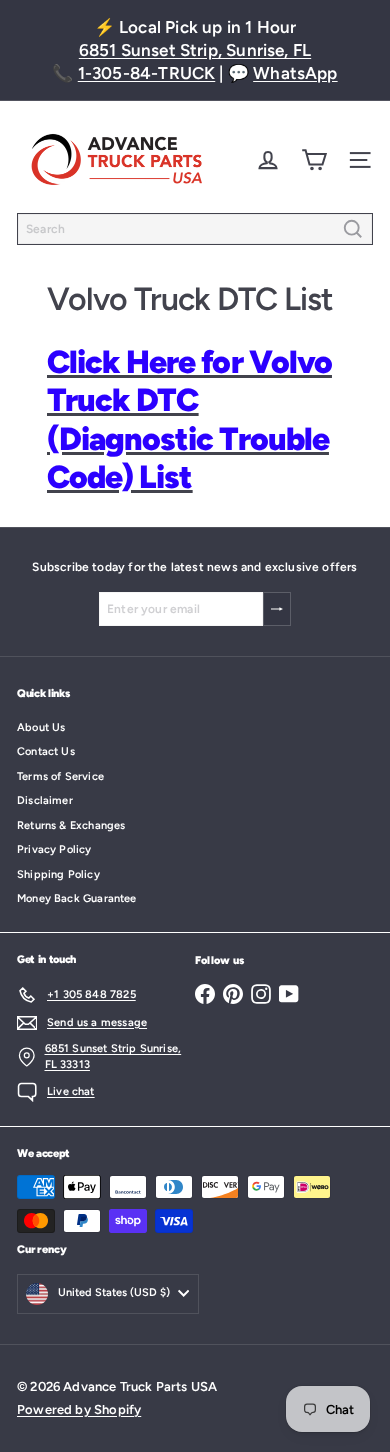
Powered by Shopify (79, 1409)
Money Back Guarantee (77, 898)
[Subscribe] (277, 609)
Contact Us (46, 751)
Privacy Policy (54, 849)
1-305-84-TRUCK (147, 73)
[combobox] (195, 229)
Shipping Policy (58, 874)
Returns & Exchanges (71, 825)
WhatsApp (295, 73)
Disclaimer (45, 800)
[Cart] (314, 160)
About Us (41, 727)
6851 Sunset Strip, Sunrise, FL (195, 50)
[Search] (353, 229)
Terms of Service (60, 776)
